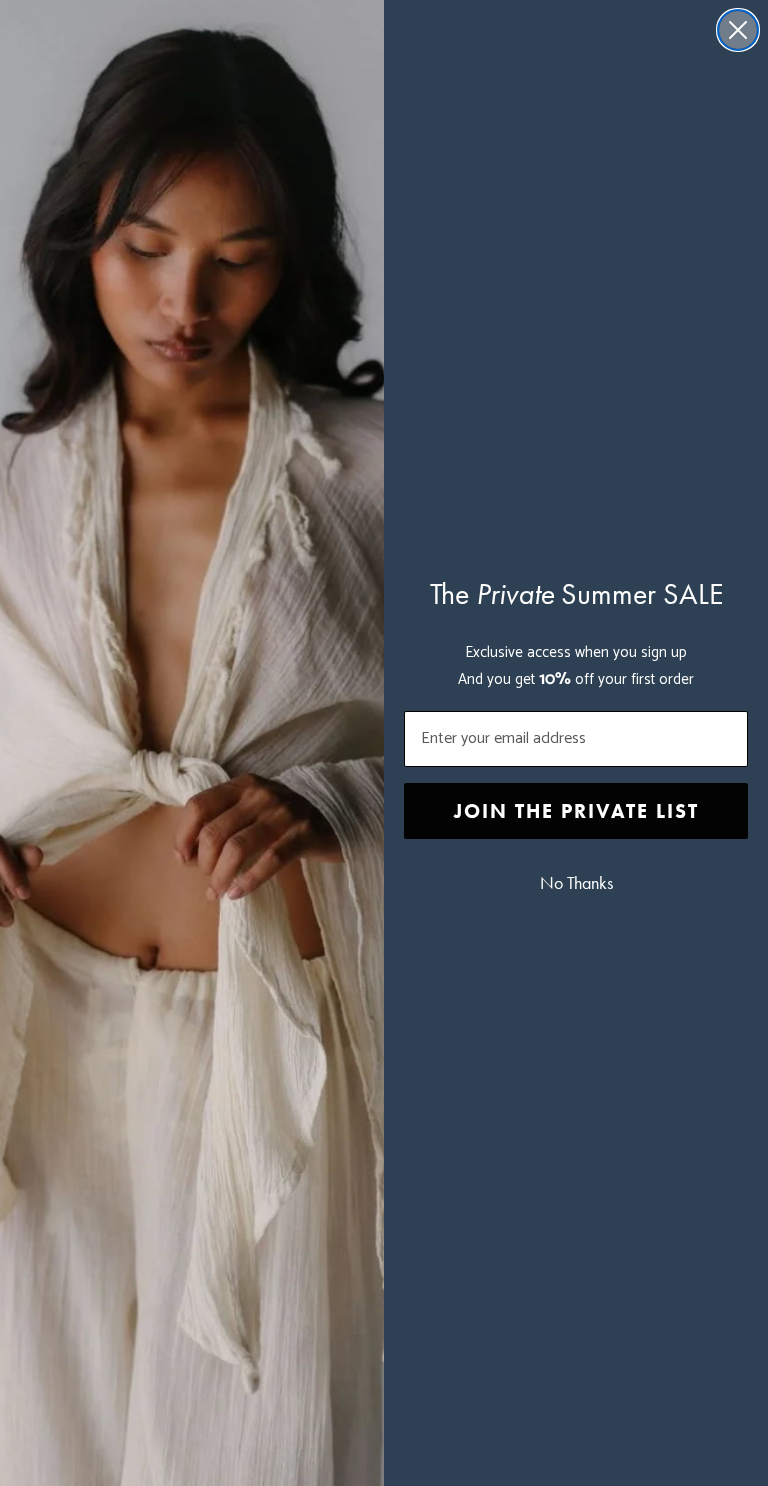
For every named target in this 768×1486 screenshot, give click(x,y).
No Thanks (576, 883)
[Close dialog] (738, 30)
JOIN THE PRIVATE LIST (576, 811)
